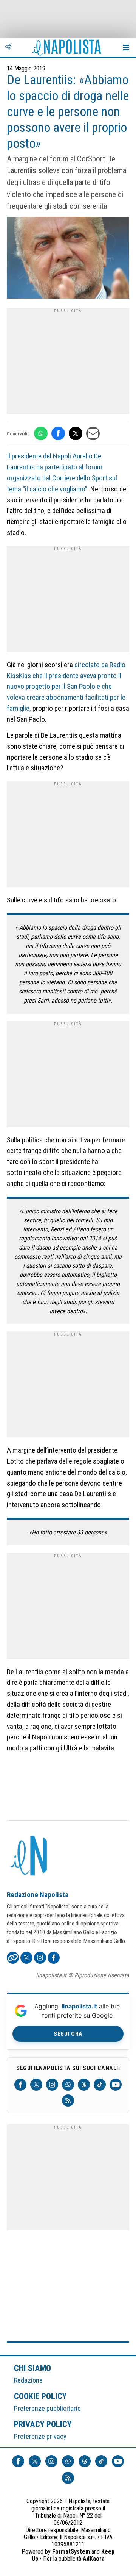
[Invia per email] (93, 433)
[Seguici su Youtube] (116, 2085)
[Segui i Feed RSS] (68, 2101)
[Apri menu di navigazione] (126, 47)
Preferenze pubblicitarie (47, 2408)
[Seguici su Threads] (84, 2085)
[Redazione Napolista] (29, 1857)
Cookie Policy (41, 2396)
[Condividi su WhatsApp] (41, 433)
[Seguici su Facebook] (20, 2085)
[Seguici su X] (36, 2085)
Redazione (28, 2380)
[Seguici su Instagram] (52, 2085)
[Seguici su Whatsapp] (68, 2085)
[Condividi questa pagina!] (8, 47)
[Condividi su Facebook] (58, 433)
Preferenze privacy (40, 2436)
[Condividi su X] (76, 433)
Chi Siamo (32, 2368)
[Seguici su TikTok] (100, 2085)
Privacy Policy (43, 2424)
